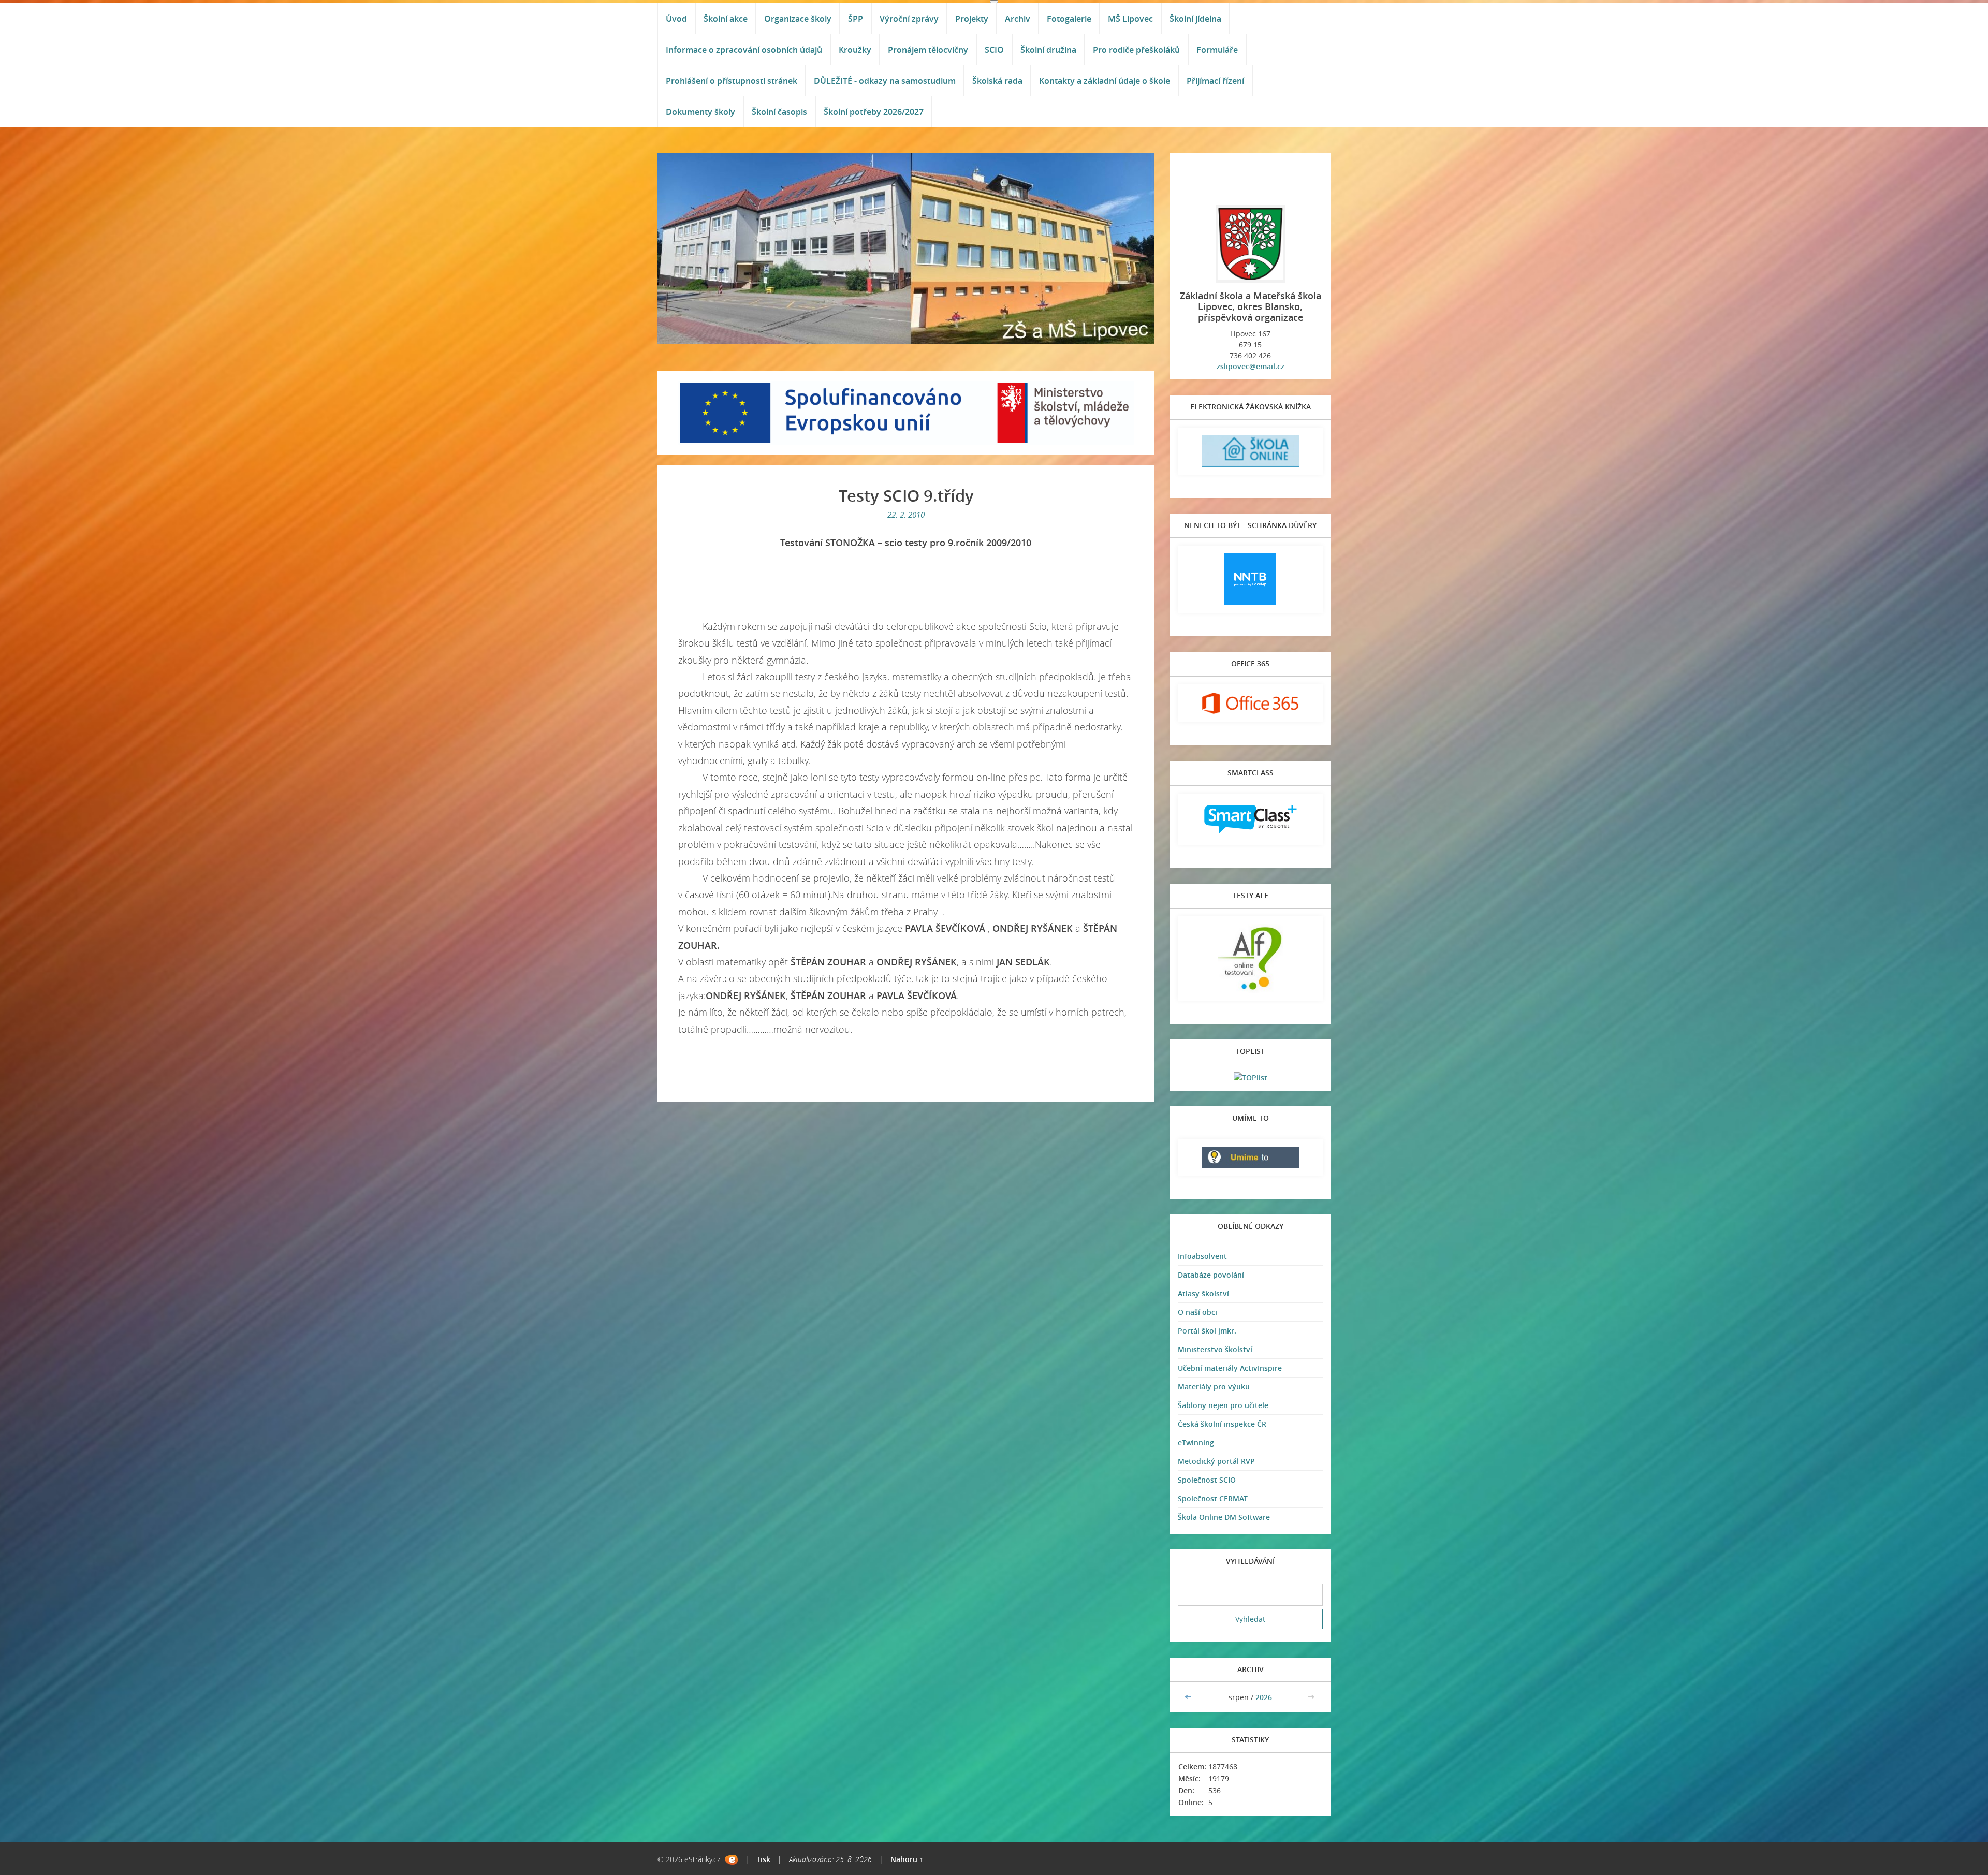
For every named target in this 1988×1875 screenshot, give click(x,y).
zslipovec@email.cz (1251, 366)
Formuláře (1217, 50)
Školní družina (1048, 50)
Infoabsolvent (1202, 1256)
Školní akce (726, 19)
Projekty (972, 19)
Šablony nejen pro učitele (1223, 1405)
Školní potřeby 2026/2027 (874, 112)
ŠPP (856, 19)
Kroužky (855, 50)
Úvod (676, 19)
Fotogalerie (1069, 19)
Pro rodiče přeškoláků (1136, 50)
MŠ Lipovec (1130, 19)
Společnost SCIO (1207, 1480)
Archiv (1018, 19)
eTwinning (1196, 1442)
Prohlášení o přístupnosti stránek (732, 81)
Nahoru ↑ (907, 1859)
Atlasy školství (1203, 1293)
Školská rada (997, 81)
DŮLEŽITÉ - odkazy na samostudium (885, 81)
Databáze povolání (1211, 1275)
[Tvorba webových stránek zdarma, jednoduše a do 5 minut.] (731, 1860)
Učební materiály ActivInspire (1230, 1368)
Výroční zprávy (909, 19)
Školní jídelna (1195, 19)
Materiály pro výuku (1214, 1387)
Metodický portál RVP (1216, 1461)
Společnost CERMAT (1213, 1498)
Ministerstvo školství (1215, 1349)
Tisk (763, 1859)
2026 (1264, 1697)
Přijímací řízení (1215, 81)
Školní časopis (779, 112)
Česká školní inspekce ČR (1222, 1424)
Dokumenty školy (700, 112)
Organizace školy (798, 19)
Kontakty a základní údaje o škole (1105, 81)
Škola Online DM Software (1224, 1517)
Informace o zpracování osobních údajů (744, 50)
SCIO (994, 50)
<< (1189, 1697)
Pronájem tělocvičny (928, 50)
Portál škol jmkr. (1207, 1331)
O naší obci (1197, 1312)
